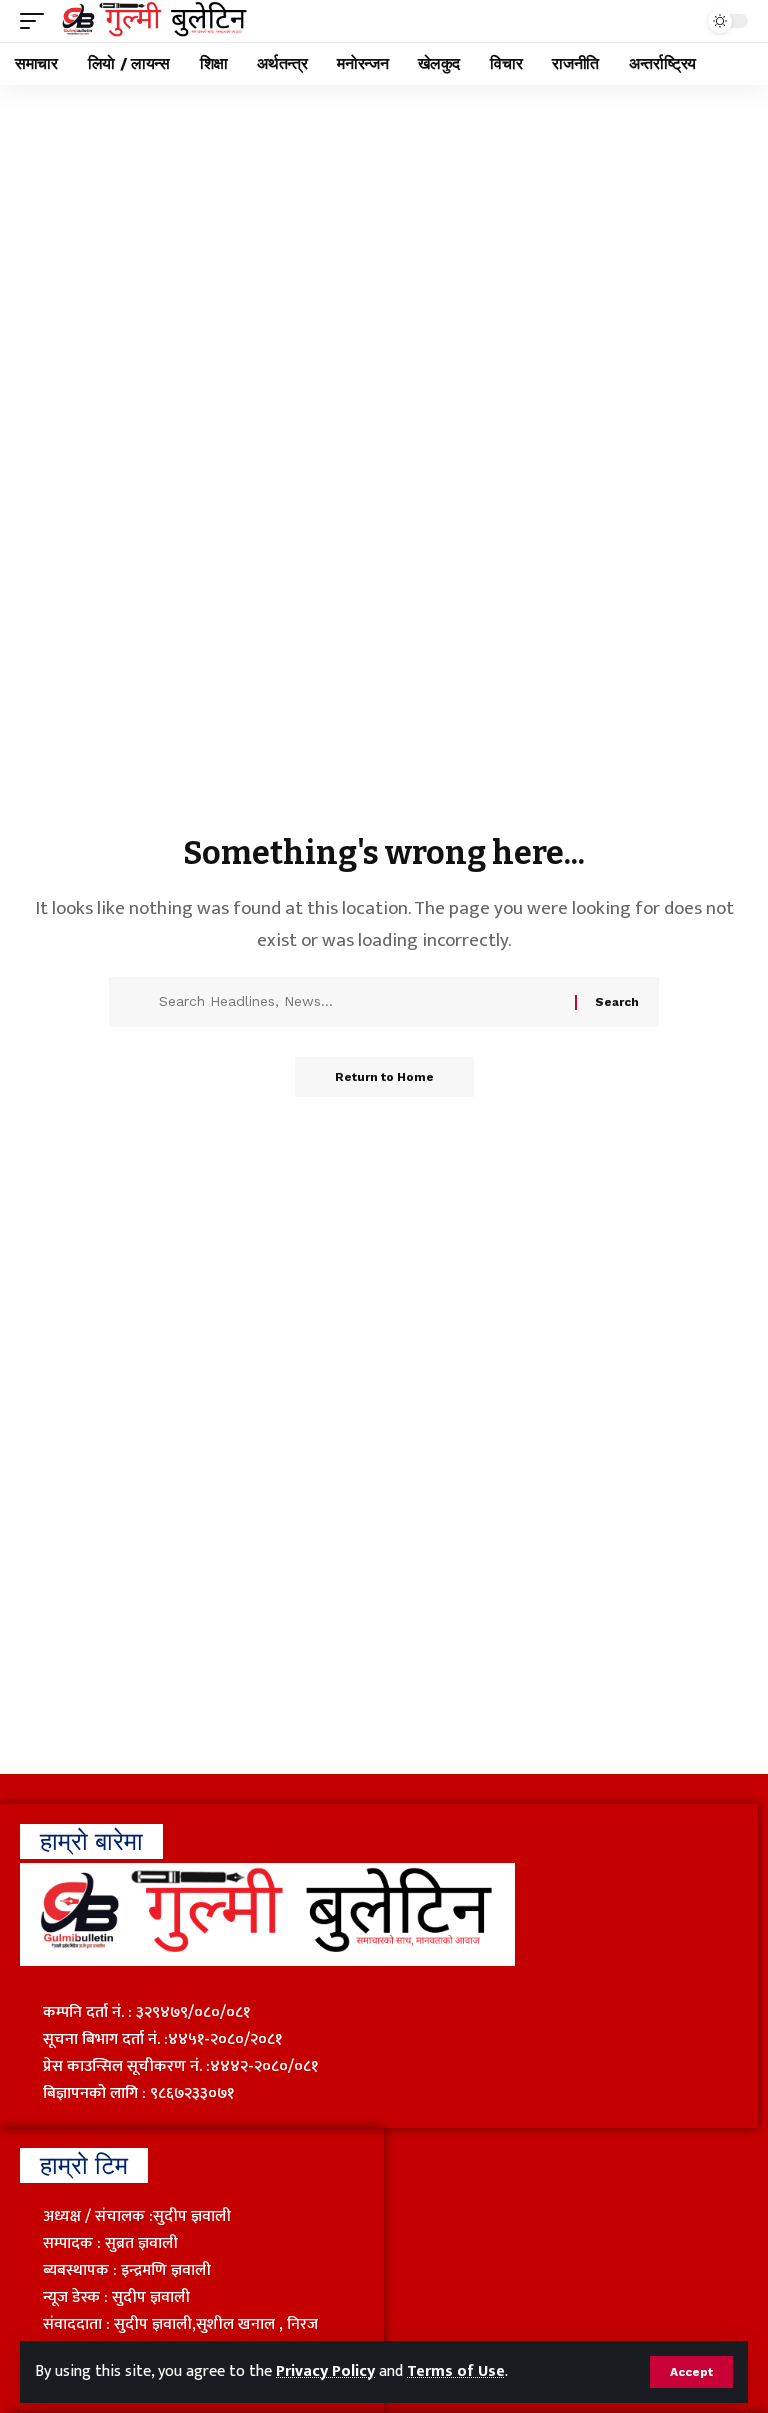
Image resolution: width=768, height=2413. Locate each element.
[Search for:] (359, 1002)
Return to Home (384, 1077)
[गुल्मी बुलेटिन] (155, 21)
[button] (691, 2372)
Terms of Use (456, 2371)
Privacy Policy (325, 2371)
